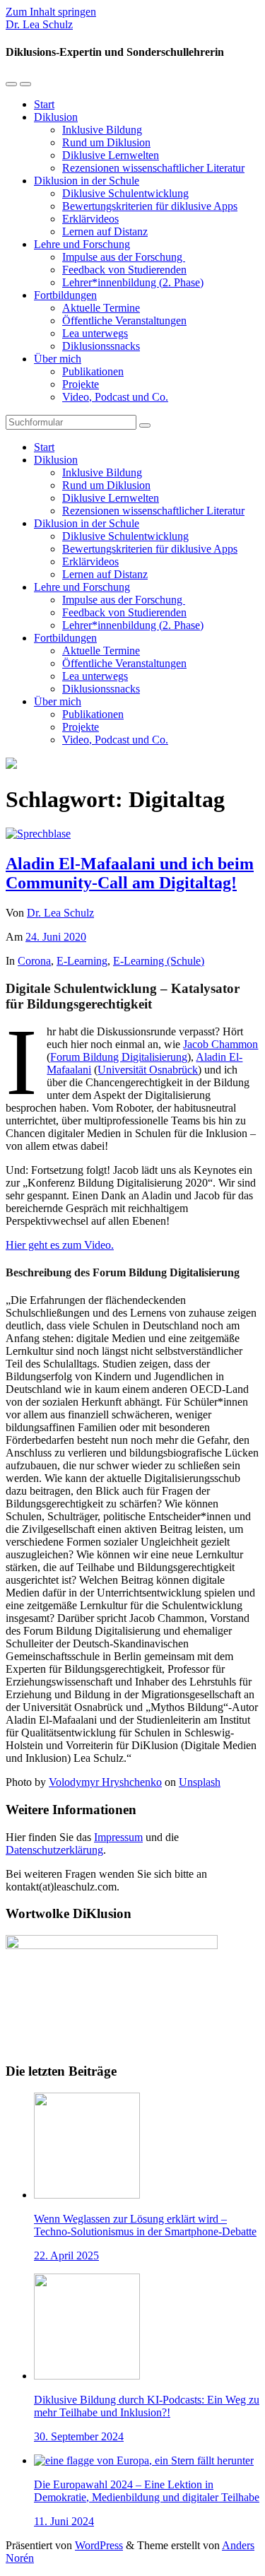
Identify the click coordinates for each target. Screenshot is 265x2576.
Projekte (81, 384)
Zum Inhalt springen (51, 12)
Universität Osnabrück (148, 1070)
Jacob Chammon (220, 1044)
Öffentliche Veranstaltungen (124, 320)
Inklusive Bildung (102, 130)
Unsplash (200, 1782)
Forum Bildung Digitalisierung (119, 1057)
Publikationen (93, 371)
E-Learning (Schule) (159, 961)
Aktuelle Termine (101, 308)
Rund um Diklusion (106, 142)
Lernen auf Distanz (105, 231)
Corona (34, 961)
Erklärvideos (90, 219)
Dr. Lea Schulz (39, 24)
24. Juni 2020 (56, 937)
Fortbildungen (65, 295)
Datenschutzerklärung (54, 1850)
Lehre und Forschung (82, 244)
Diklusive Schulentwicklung (125, 193)
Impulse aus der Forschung (124, 257)
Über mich (58, 359)
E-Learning (82, 961)
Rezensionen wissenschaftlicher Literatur (153, 168)
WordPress (99, 2545)
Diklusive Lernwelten (111, 155)
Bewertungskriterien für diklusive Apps (150, 206)
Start (44, 104)
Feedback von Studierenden (124, 270)
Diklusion (56, 117)
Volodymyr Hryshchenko (105, 1782)
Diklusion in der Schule (87, 181)
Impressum (118, 1837)
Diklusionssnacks (101, 346)
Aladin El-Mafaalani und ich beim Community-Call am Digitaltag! (130, 873)
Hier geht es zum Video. (60, 1245)
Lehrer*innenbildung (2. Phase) (133, 282)
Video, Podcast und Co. (115, 397)
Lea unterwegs (95, 333)
